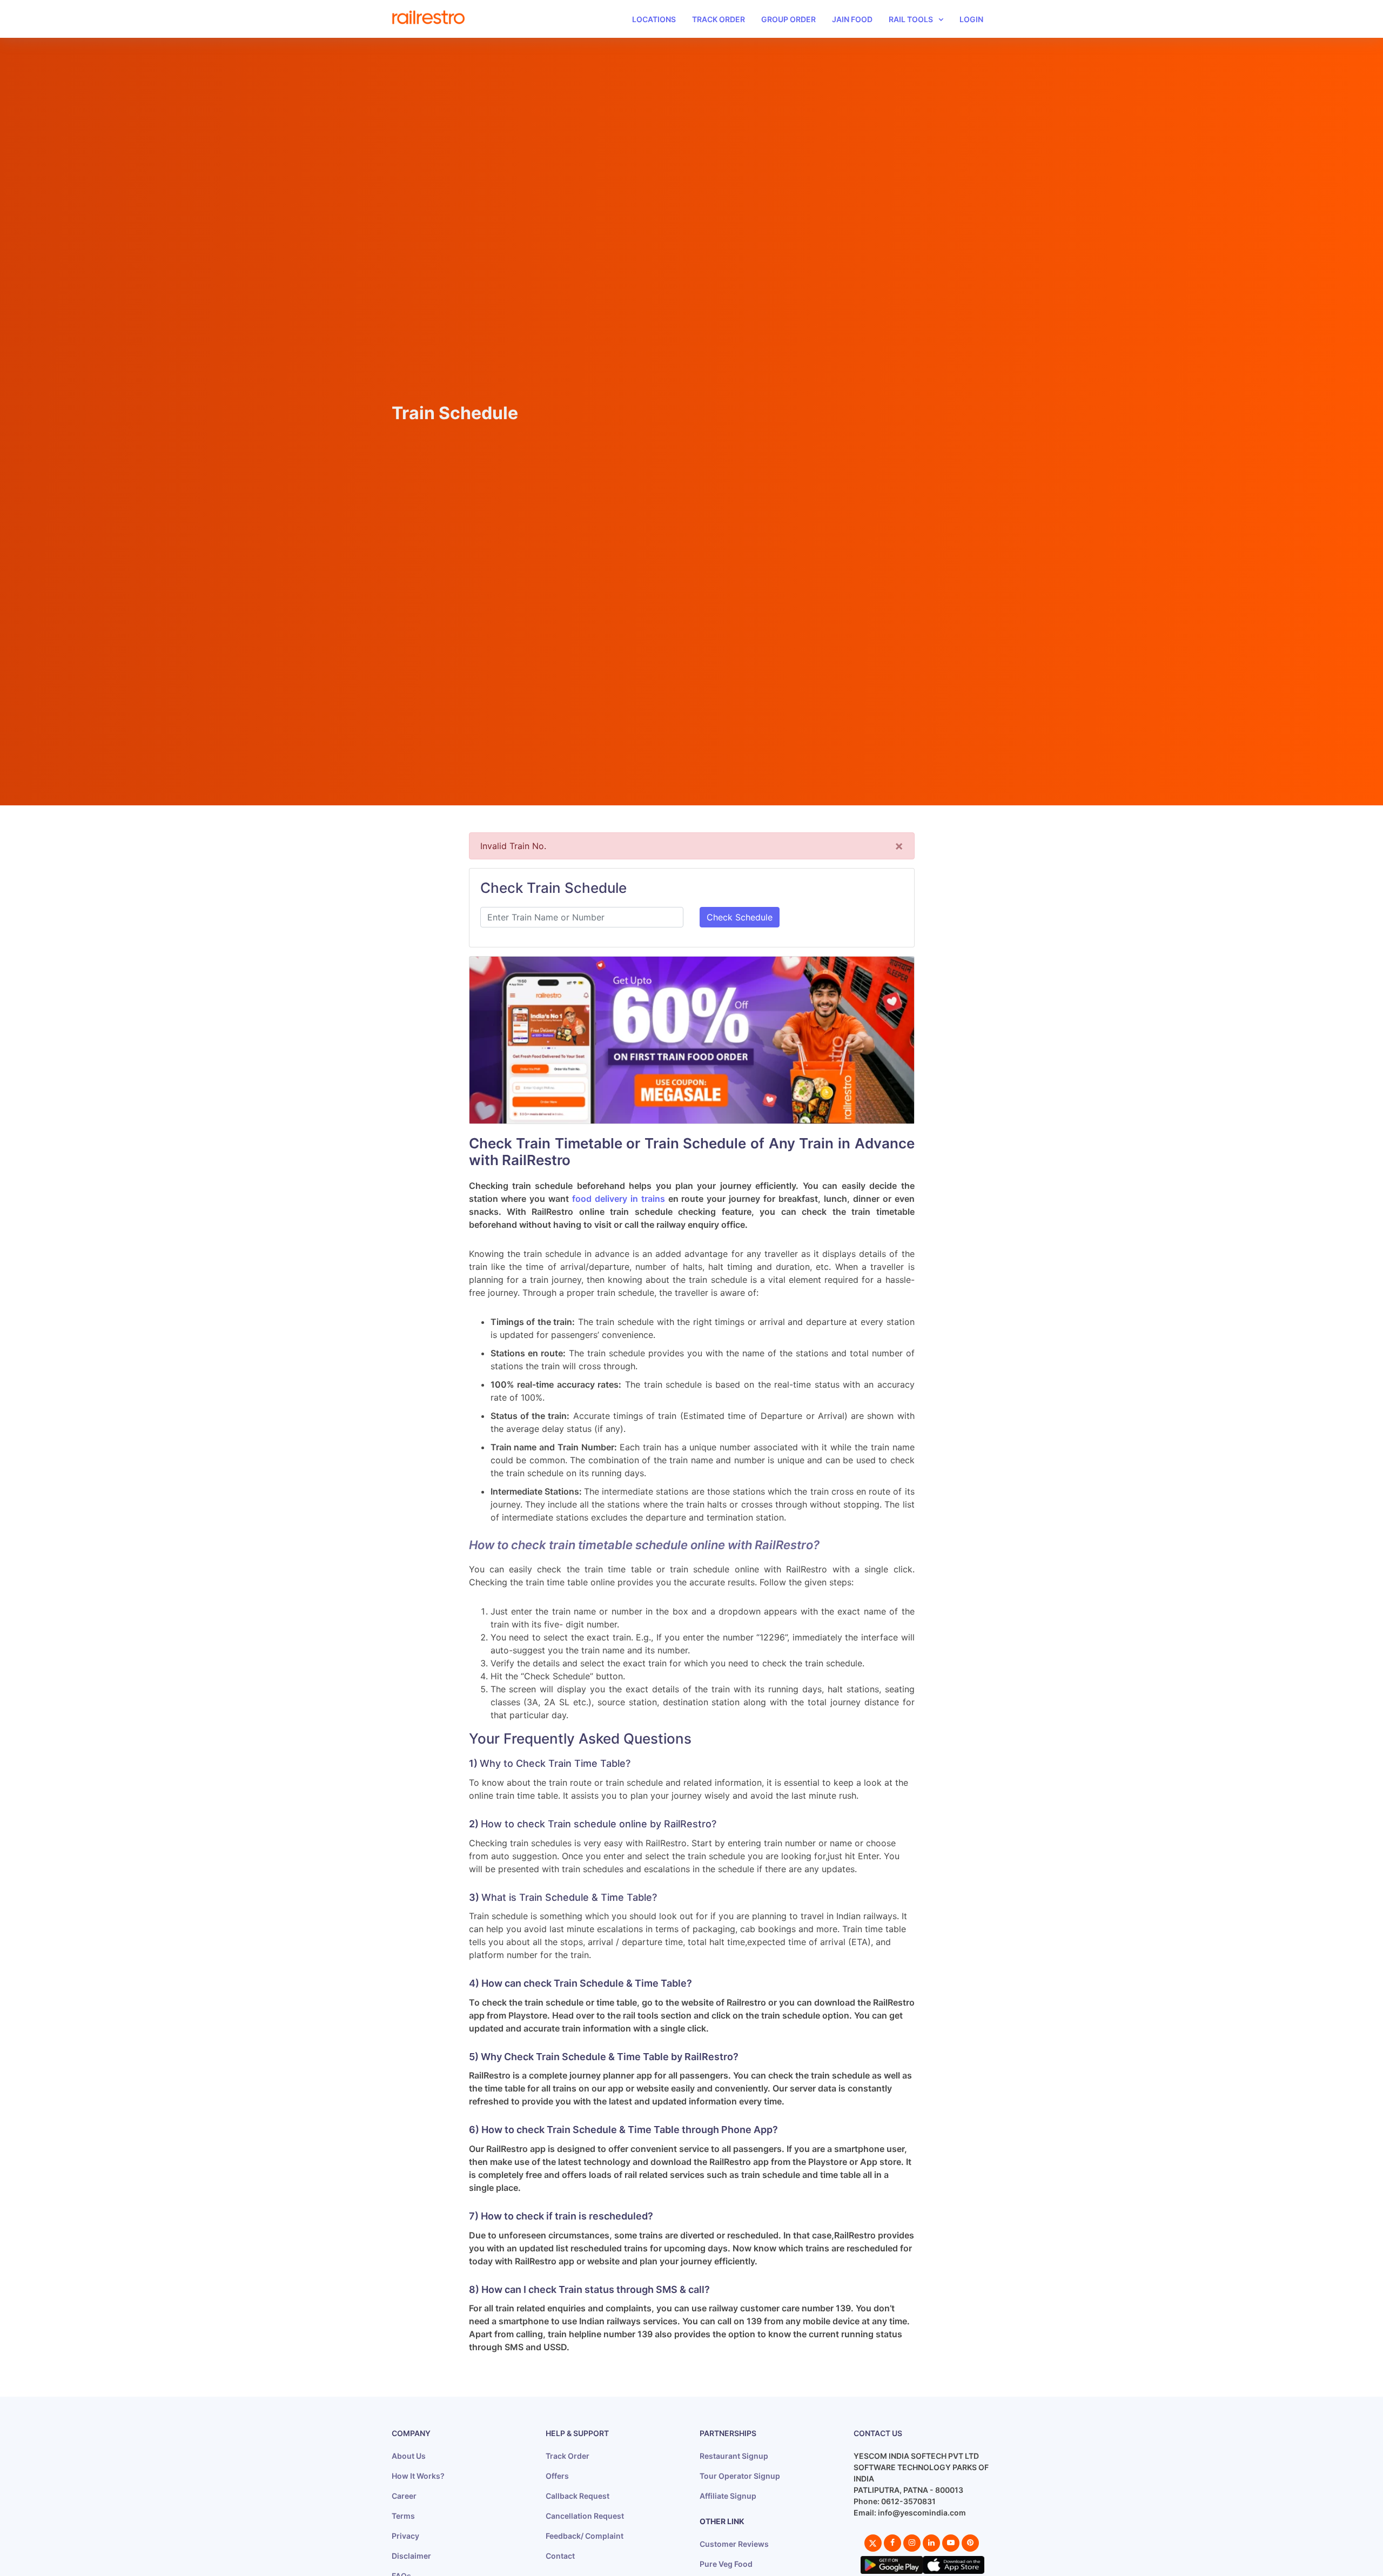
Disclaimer (411, 2556)
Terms (403, 2516)
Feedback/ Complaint (585, 2536)
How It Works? (418, 2476)
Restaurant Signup (734, 2456)
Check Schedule (740, 917)
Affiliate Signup (728, 2496)
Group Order (788, 19)
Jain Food (852, 19)
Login (971, 19)
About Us (409, 2456)
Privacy (405, 2536)
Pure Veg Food (726, 2564)
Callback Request (578, 2496)
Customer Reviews (734, 2544)
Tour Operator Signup (740, 2476)
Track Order (719, 19)
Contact (560, 2556)
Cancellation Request (585, 2516)
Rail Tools (911, 19)
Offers (557, 2476)
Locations (654, 19)
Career (404, 2496)
